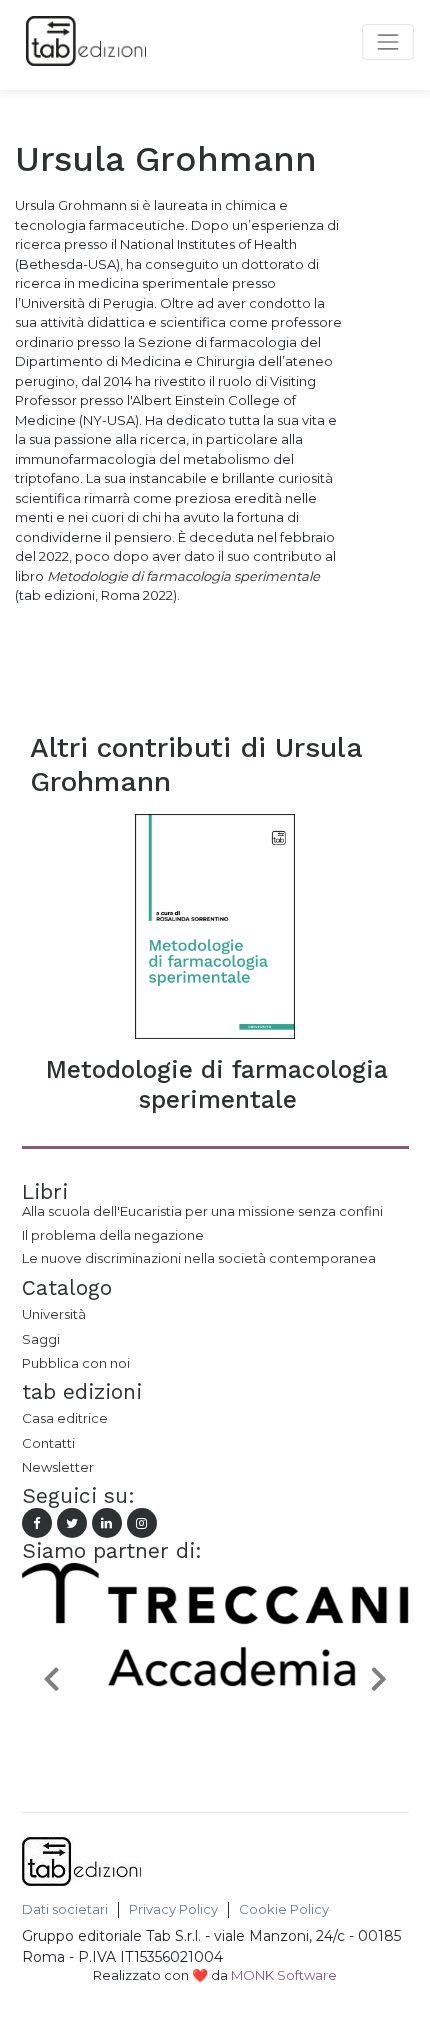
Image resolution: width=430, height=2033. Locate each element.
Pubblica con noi (76, 1363)
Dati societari (65, 1909)
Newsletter (58, 1467)
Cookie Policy (284, 1909)
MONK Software (284, 1975)
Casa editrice (65, 1418)
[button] (51, 1677)
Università (54, 1314)
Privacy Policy (173, 1909)
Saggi (41, 1339)
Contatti (48, 1443)
